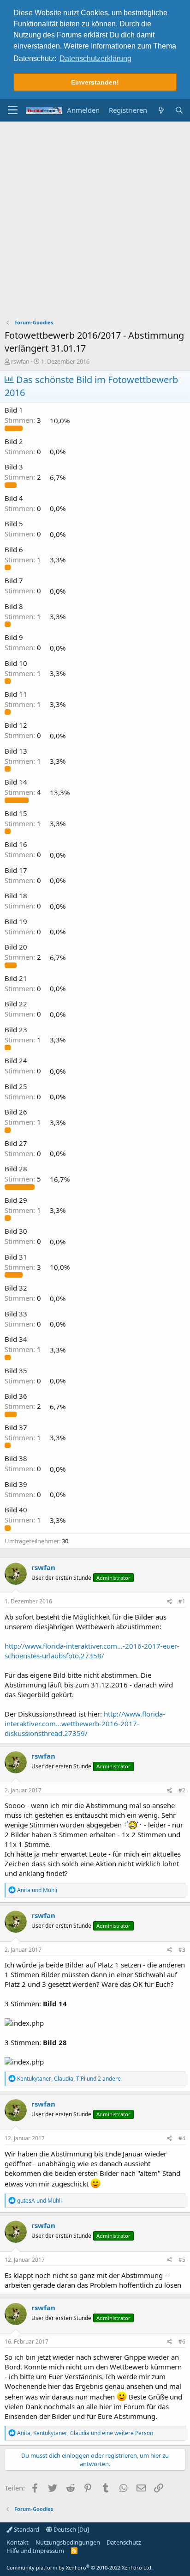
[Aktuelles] (161, 110)
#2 (182, 1790)
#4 (182, 2138)
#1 (182, 1601)
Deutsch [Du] (71, 2529)
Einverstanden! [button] (95, 82)
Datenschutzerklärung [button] (95, 58)
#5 (182, 2260)
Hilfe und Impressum (35, 2551)
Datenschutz (124, 2542)
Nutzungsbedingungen (68, 2542)
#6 (182, 2342)
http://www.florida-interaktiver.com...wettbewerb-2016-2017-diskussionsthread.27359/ (85, 1723)
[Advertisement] (95, 221)
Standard (26, 2529)
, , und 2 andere (69, 2079)
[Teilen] (169, 1602)
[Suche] (179, 110)
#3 (182, 1950)
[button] (13, 110)
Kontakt (18, 2542)
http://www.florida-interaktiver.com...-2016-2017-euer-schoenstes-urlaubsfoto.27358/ (92, 1651)
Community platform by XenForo (80, 2567)
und (37, 1890)
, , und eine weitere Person (85, 2433)
